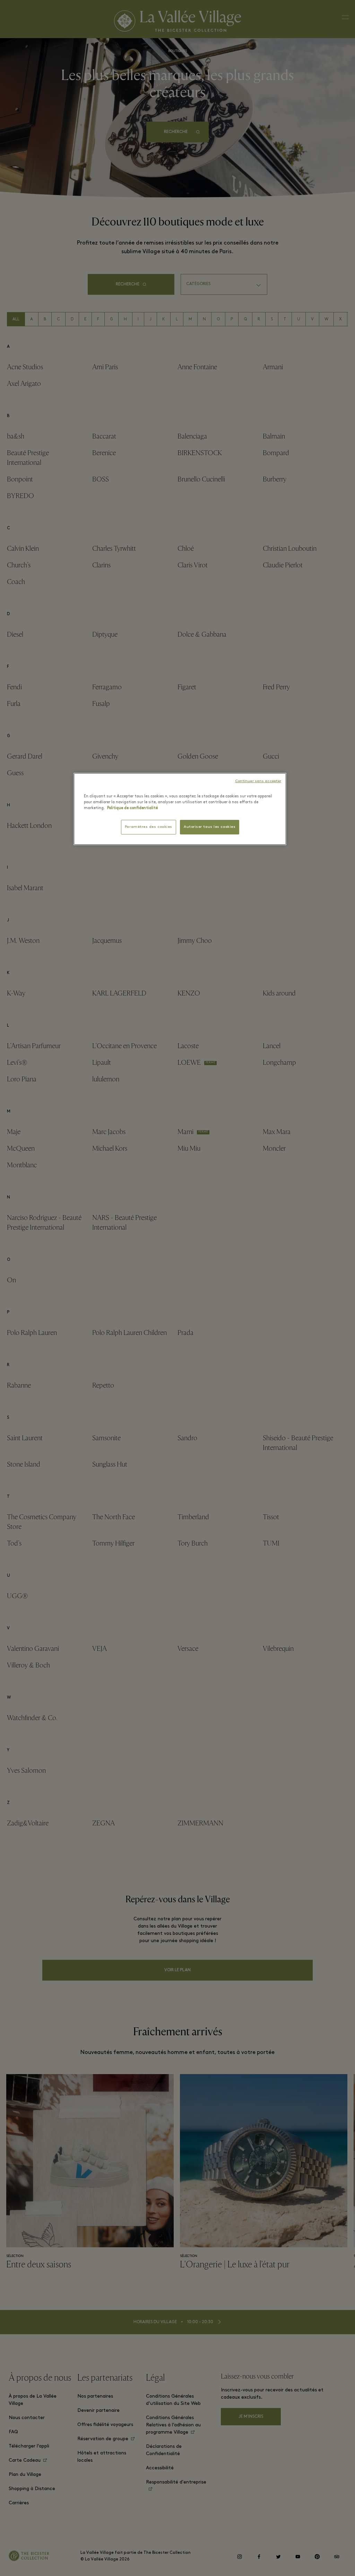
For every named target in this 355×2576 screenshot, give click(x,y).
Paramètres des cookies (149, 827)
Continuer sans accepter (258, 781)
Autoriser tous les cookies (210, 827)
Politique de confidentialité (132, 808)
